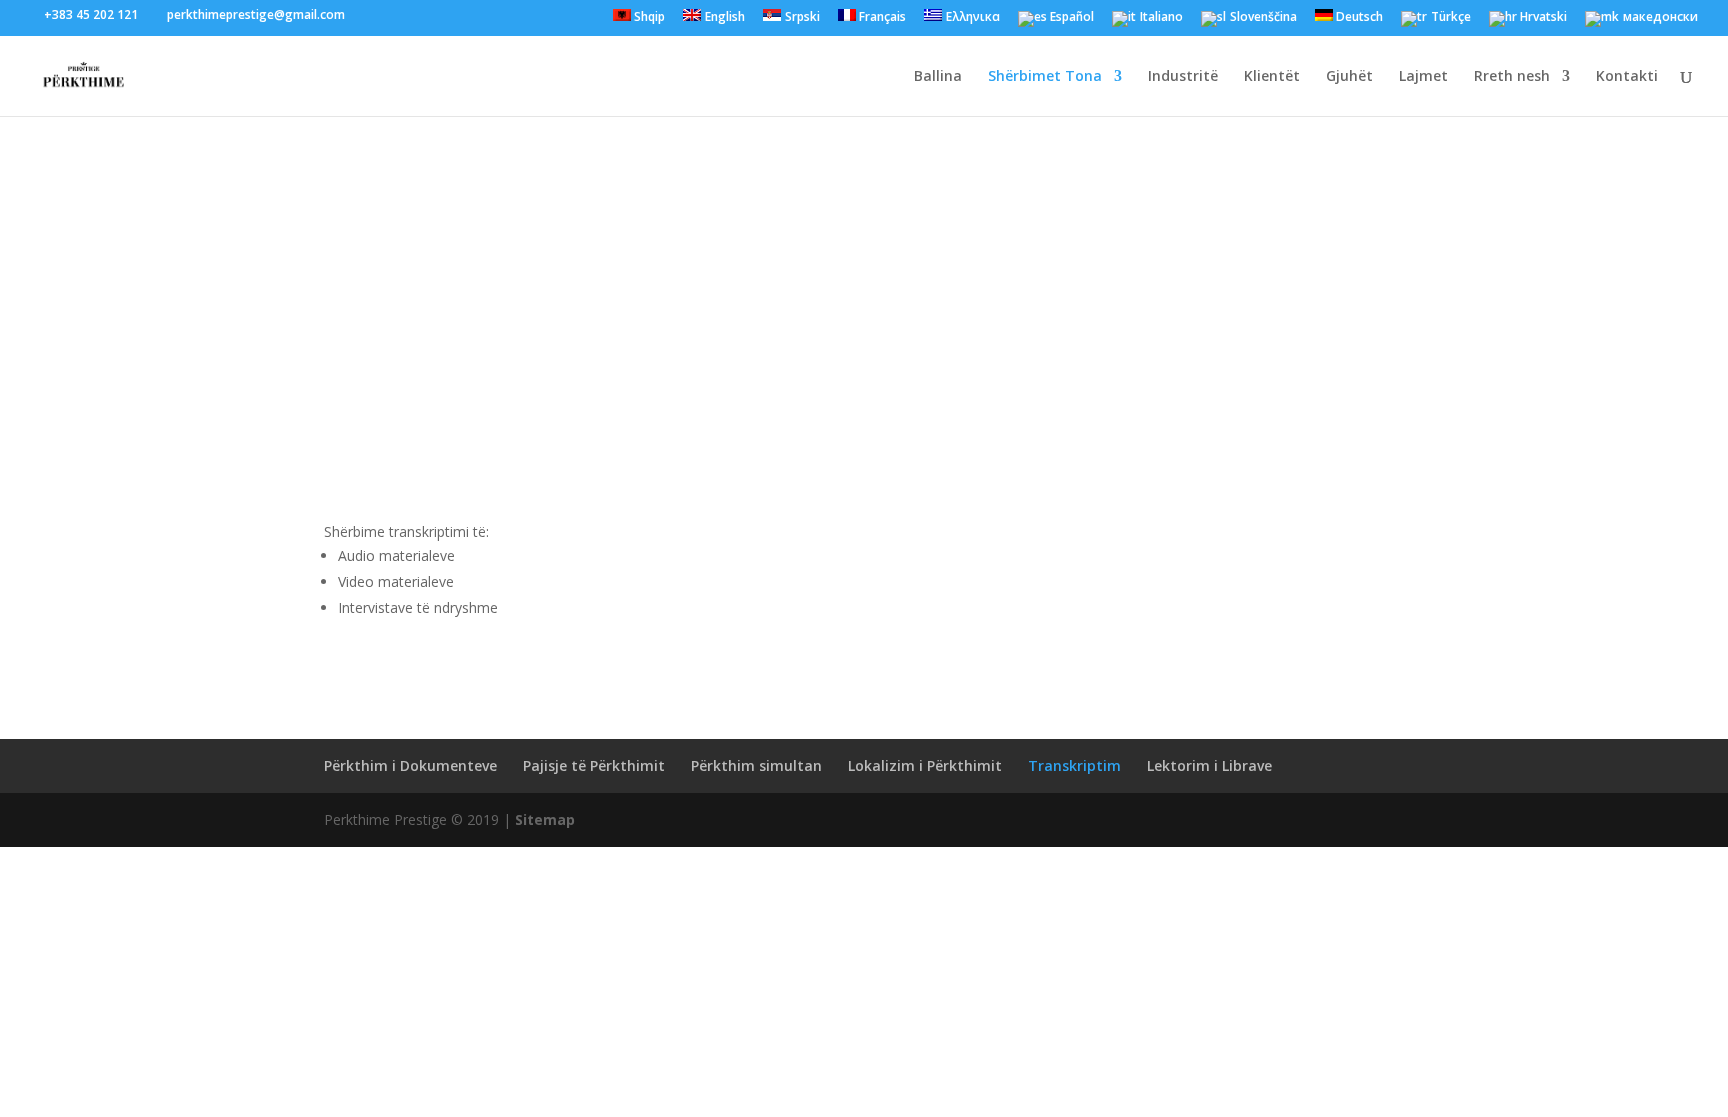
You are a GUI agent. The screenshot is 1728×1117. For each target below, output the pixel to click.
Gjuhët (1349, 77)
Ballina (938, 77)
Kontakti (1627, 77)
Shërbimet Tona (1045, 77)
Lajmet (1423, 77)
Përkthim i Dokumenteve (410, 765)
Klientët (1272, 77)
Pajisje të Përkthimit (594, 765)
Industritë (1183, 77)
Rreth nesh (1512, 77)
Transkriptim (1074, 765)
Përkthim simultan (756, 765)
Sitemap (545, 819)
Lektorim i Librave (1209, 765)
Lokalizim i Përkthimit (925, 765)
